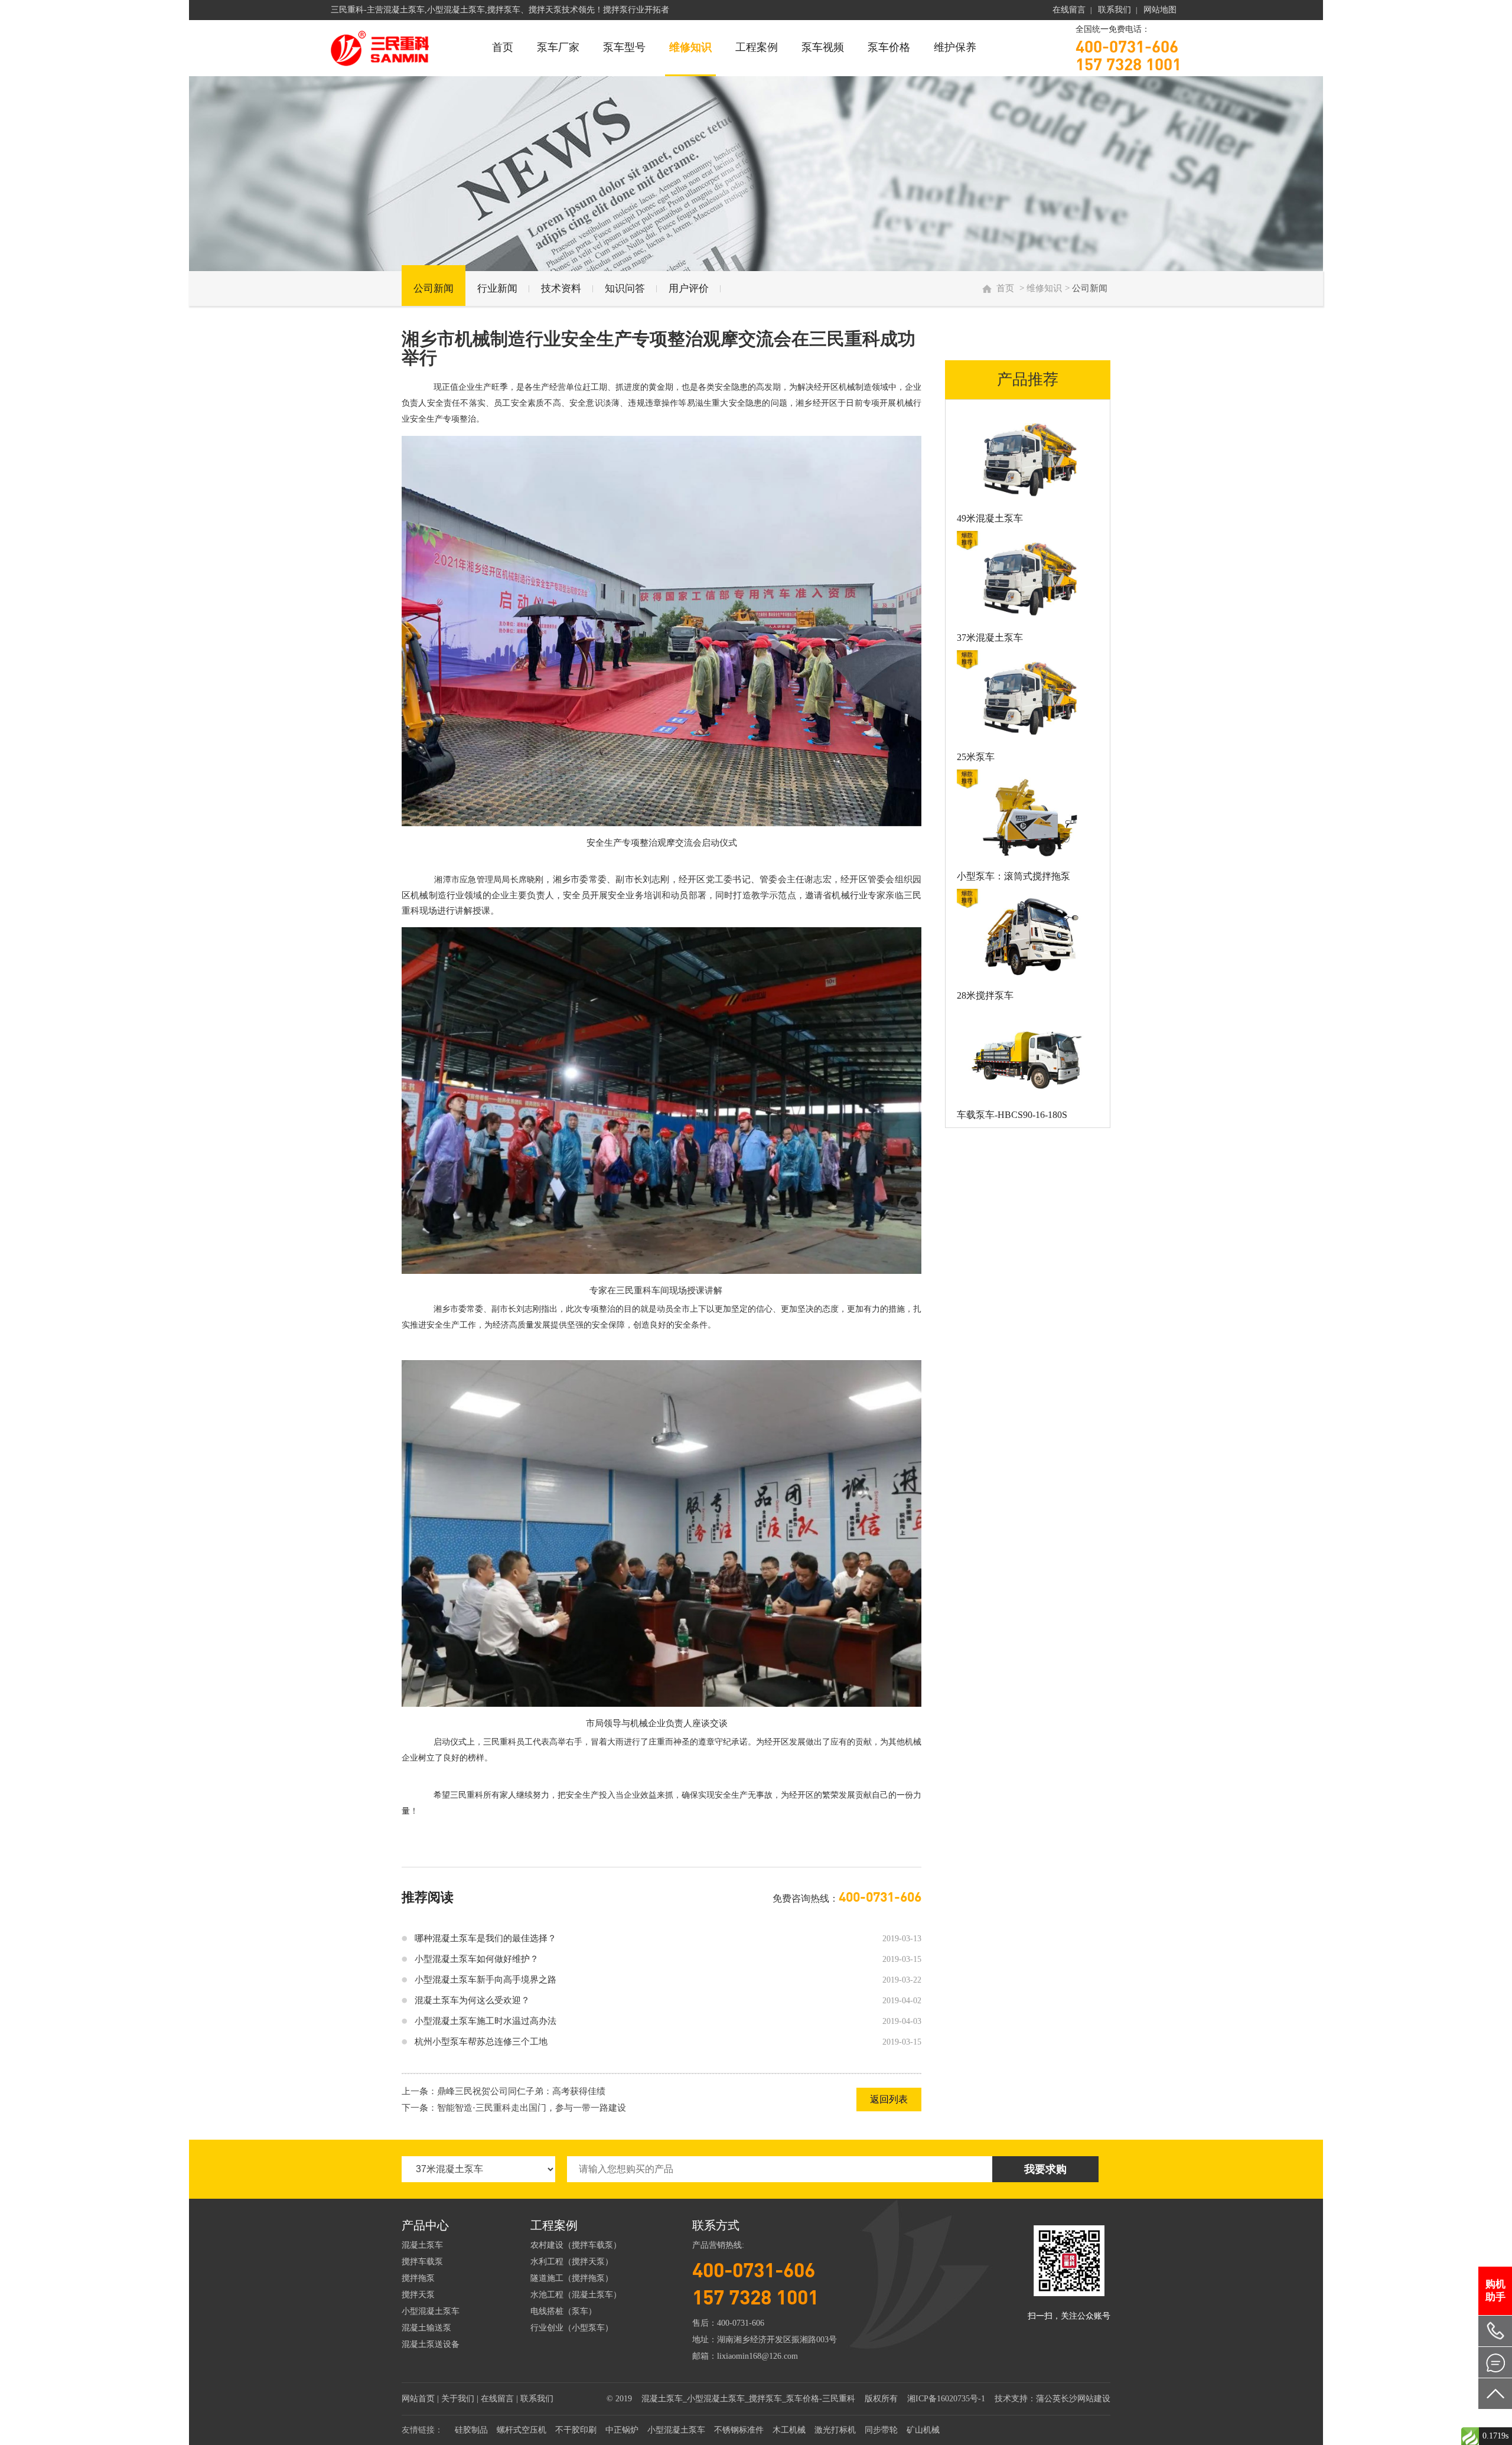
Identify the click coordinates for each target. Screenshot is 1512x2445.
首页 (503, 47)
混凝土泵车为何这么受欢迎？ (472, 2000)
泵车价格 (889, 47)
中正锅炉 (622, 2430)
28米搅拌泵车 (985, 995)
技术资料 (561, 288)
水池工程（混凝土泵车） (576, 2295)
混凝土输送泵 (426, 2328)
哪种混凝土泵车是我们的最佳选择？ (485, 1938)
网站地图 (1160, 10)
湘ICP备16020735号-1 (946, 2399)
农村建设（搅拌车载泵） (576, 2245)
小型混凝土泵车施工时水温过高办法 (485, 2021)
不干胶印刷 (576, 2430)
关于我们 (458, 2399)
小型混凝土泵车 (431, 2311)
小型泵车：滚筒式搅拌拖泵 (1014, 876)
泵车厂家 (558, 47)
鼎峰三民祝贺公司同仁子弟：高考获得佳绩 (521, 2091)
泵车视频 (823, 47)
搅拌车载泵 (422, 2262)
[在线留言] (1495, 2362)
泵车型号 (624, 47)
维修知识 (690, 47)
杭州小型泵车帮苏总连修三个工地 (481, 2042)
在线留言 (1069, 10)
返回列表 (889, 2099)
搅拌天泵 (418, 2295)
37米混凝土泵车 (990, 638)
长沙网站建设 (1086, 2399)
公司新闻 (434, 288)
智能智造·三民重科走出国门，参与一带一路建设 (532, 2108)
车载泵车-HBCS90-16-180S (1012, 1115)
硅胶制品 (471, 2430)
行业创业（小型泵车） (572, 2328)
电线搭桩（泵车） (563, 2311)
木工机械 (789, 2430)
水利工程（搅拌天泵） (572, 2262)
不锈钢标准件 (739, 2430)
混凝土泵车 (422, 2245)
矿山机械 (923, 2430)
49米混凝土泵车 (990, 518)
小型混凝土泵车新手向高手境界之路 (485, 1980)
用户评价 (689, 288)
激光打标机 (835, 2430)
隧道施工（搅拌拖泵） (572, 2278)
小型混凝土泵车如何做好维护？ (477, 1959)
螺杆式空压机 (522, 2430)
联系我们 (1115, 10)
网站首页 (418, 2399)
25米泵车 (976, 757)
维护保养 (955, 47)
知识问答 (625, 288)
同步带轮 (881, 2430)
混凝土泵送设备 (431, 2344)
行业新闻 (497, 288)
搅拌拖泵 (418, 2278)
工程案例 (757, 47)
